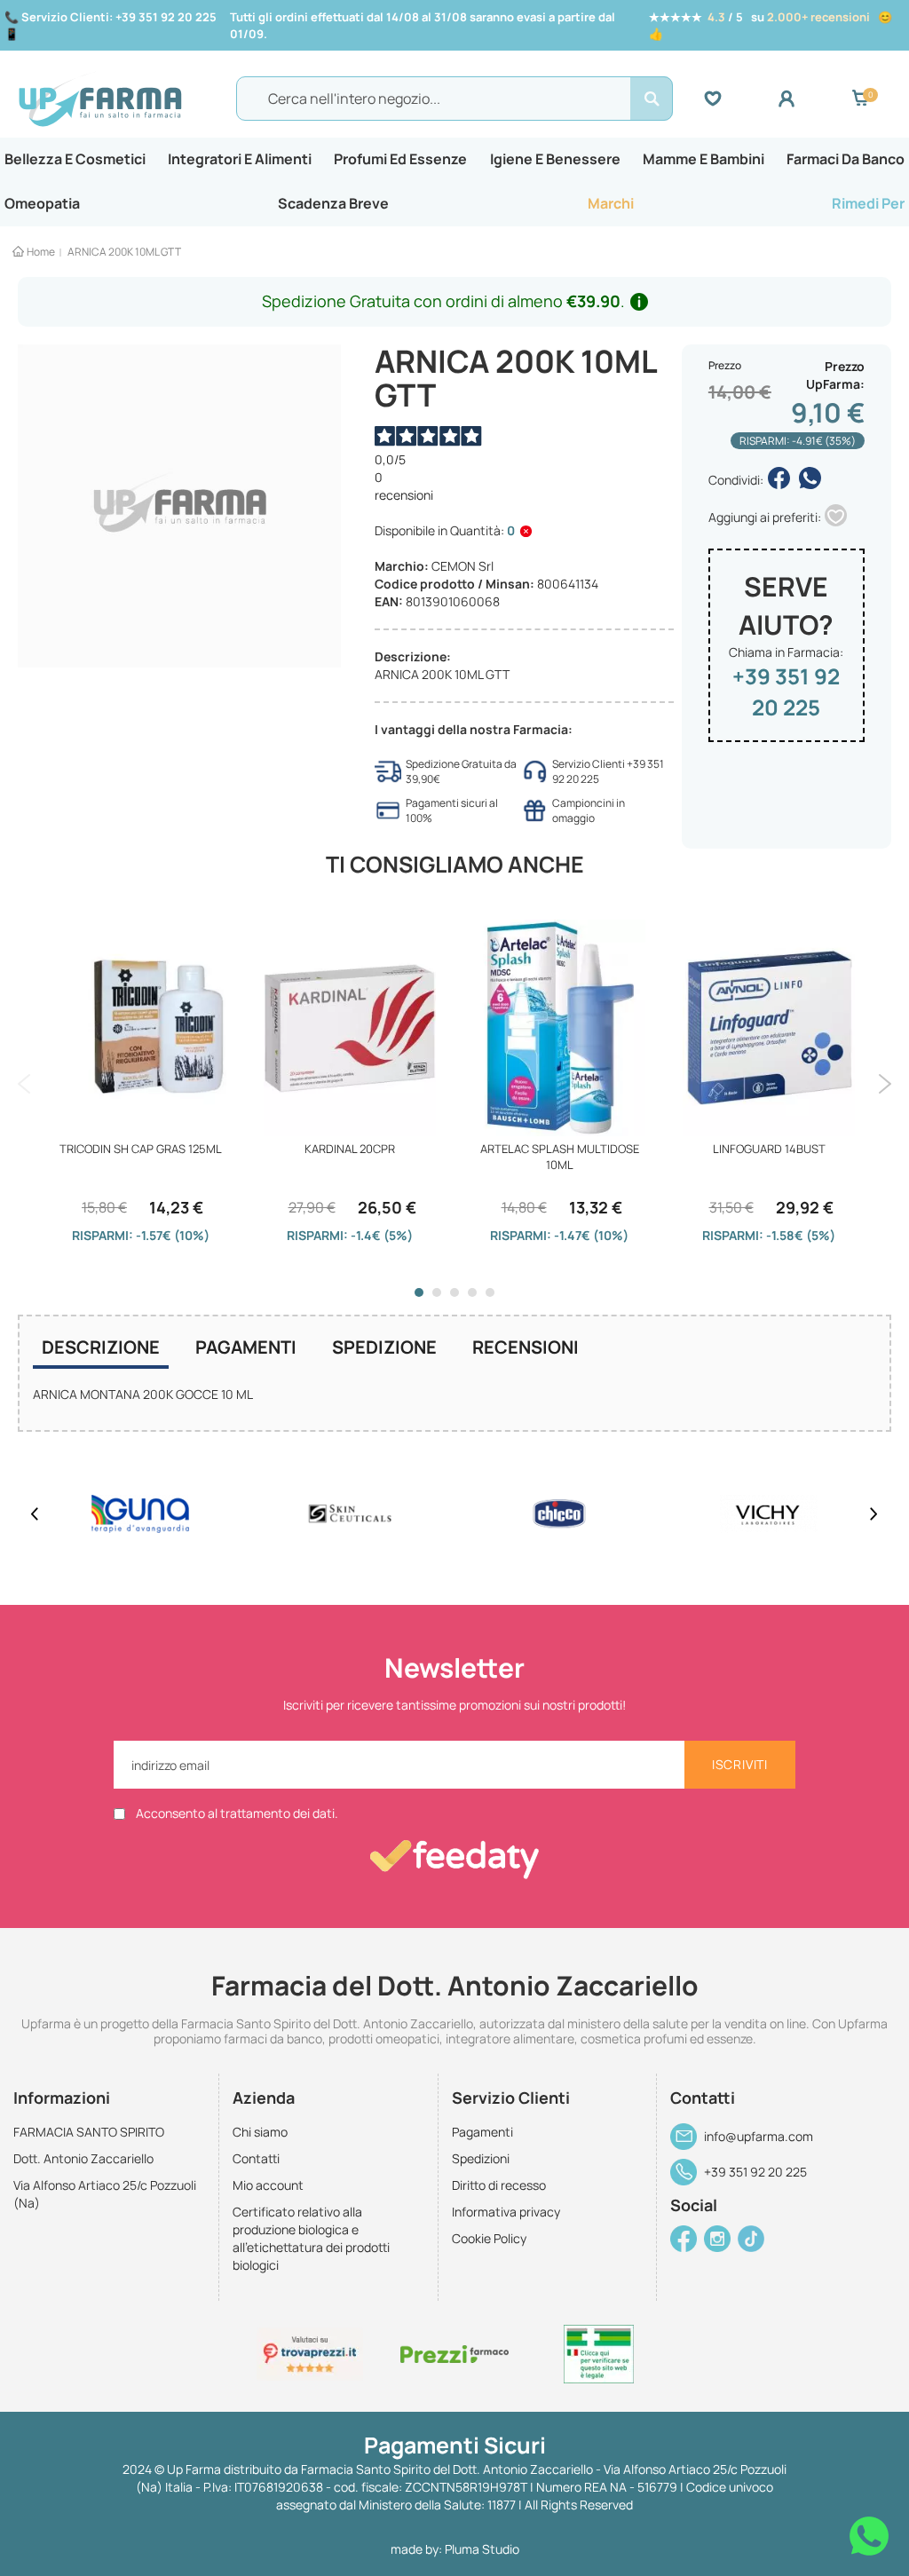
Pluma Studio (482, 2549)
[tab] (101, 1349)
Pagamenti (246, 1347)
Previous (24, 1084)
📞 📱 (111, 25)
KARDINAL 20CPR (350, 1149)
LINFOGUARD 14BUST (769, 1149)
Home (41, 252)
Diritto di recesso (499, 2185)
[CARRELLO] (860, 99)
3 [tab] (454, 1292)
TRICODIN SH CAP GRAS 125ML (141, 1149)
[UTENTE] (814, 99)
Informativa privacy (506, 2212)
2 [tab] (437, 1292)
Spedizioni (481, 2158)
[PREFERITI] (741, 99)
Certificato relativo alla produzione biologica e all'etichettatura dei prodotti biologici (311, 2238)
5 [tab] (490, 1292)
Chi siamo (260, 2132)
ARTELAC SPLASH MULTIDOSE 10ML (560, 1157)
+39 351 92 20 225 (786, 691)
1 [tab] (419, 1292)
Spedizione (384, 1347)
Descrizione (101, 1347)
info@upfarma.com (759, 2136)
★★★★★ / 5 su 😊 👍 (771, 25)
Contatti (256, 2158)
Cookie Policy (489, 2238)
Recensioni (526, 1347)
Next (885, 1084)
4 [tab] (472, 1292)
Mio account (268, 2185)
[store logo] (123, 99)
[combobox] (454, 99)
